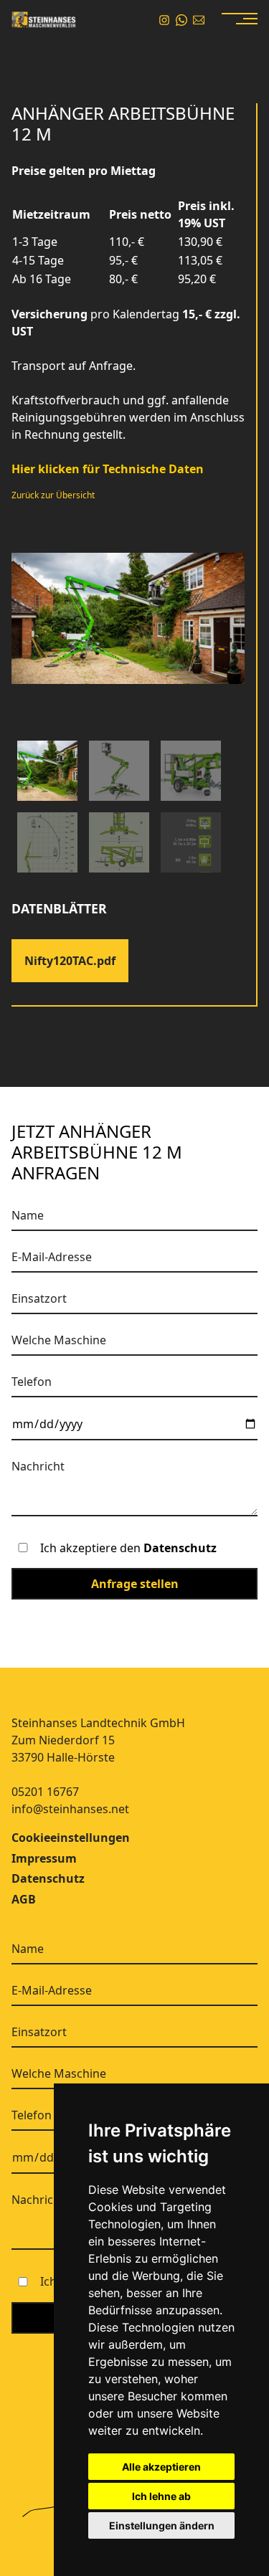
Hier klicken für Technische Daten (108, 469)
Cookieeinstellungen (71, 1838)
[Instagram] (164, 20)
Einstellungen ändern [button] (162, 2525)
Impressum (44, 1858)
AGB (24, 1899)
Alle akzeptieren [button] (161, 2467)
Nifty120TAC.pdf (70, 961)
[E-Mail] (199, 20)
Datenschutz (180, 1548)
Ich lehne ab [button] (161, 2496)
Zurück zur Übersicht (53, 495)
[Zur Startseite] (44, 20)
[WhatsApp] (181, 20)
